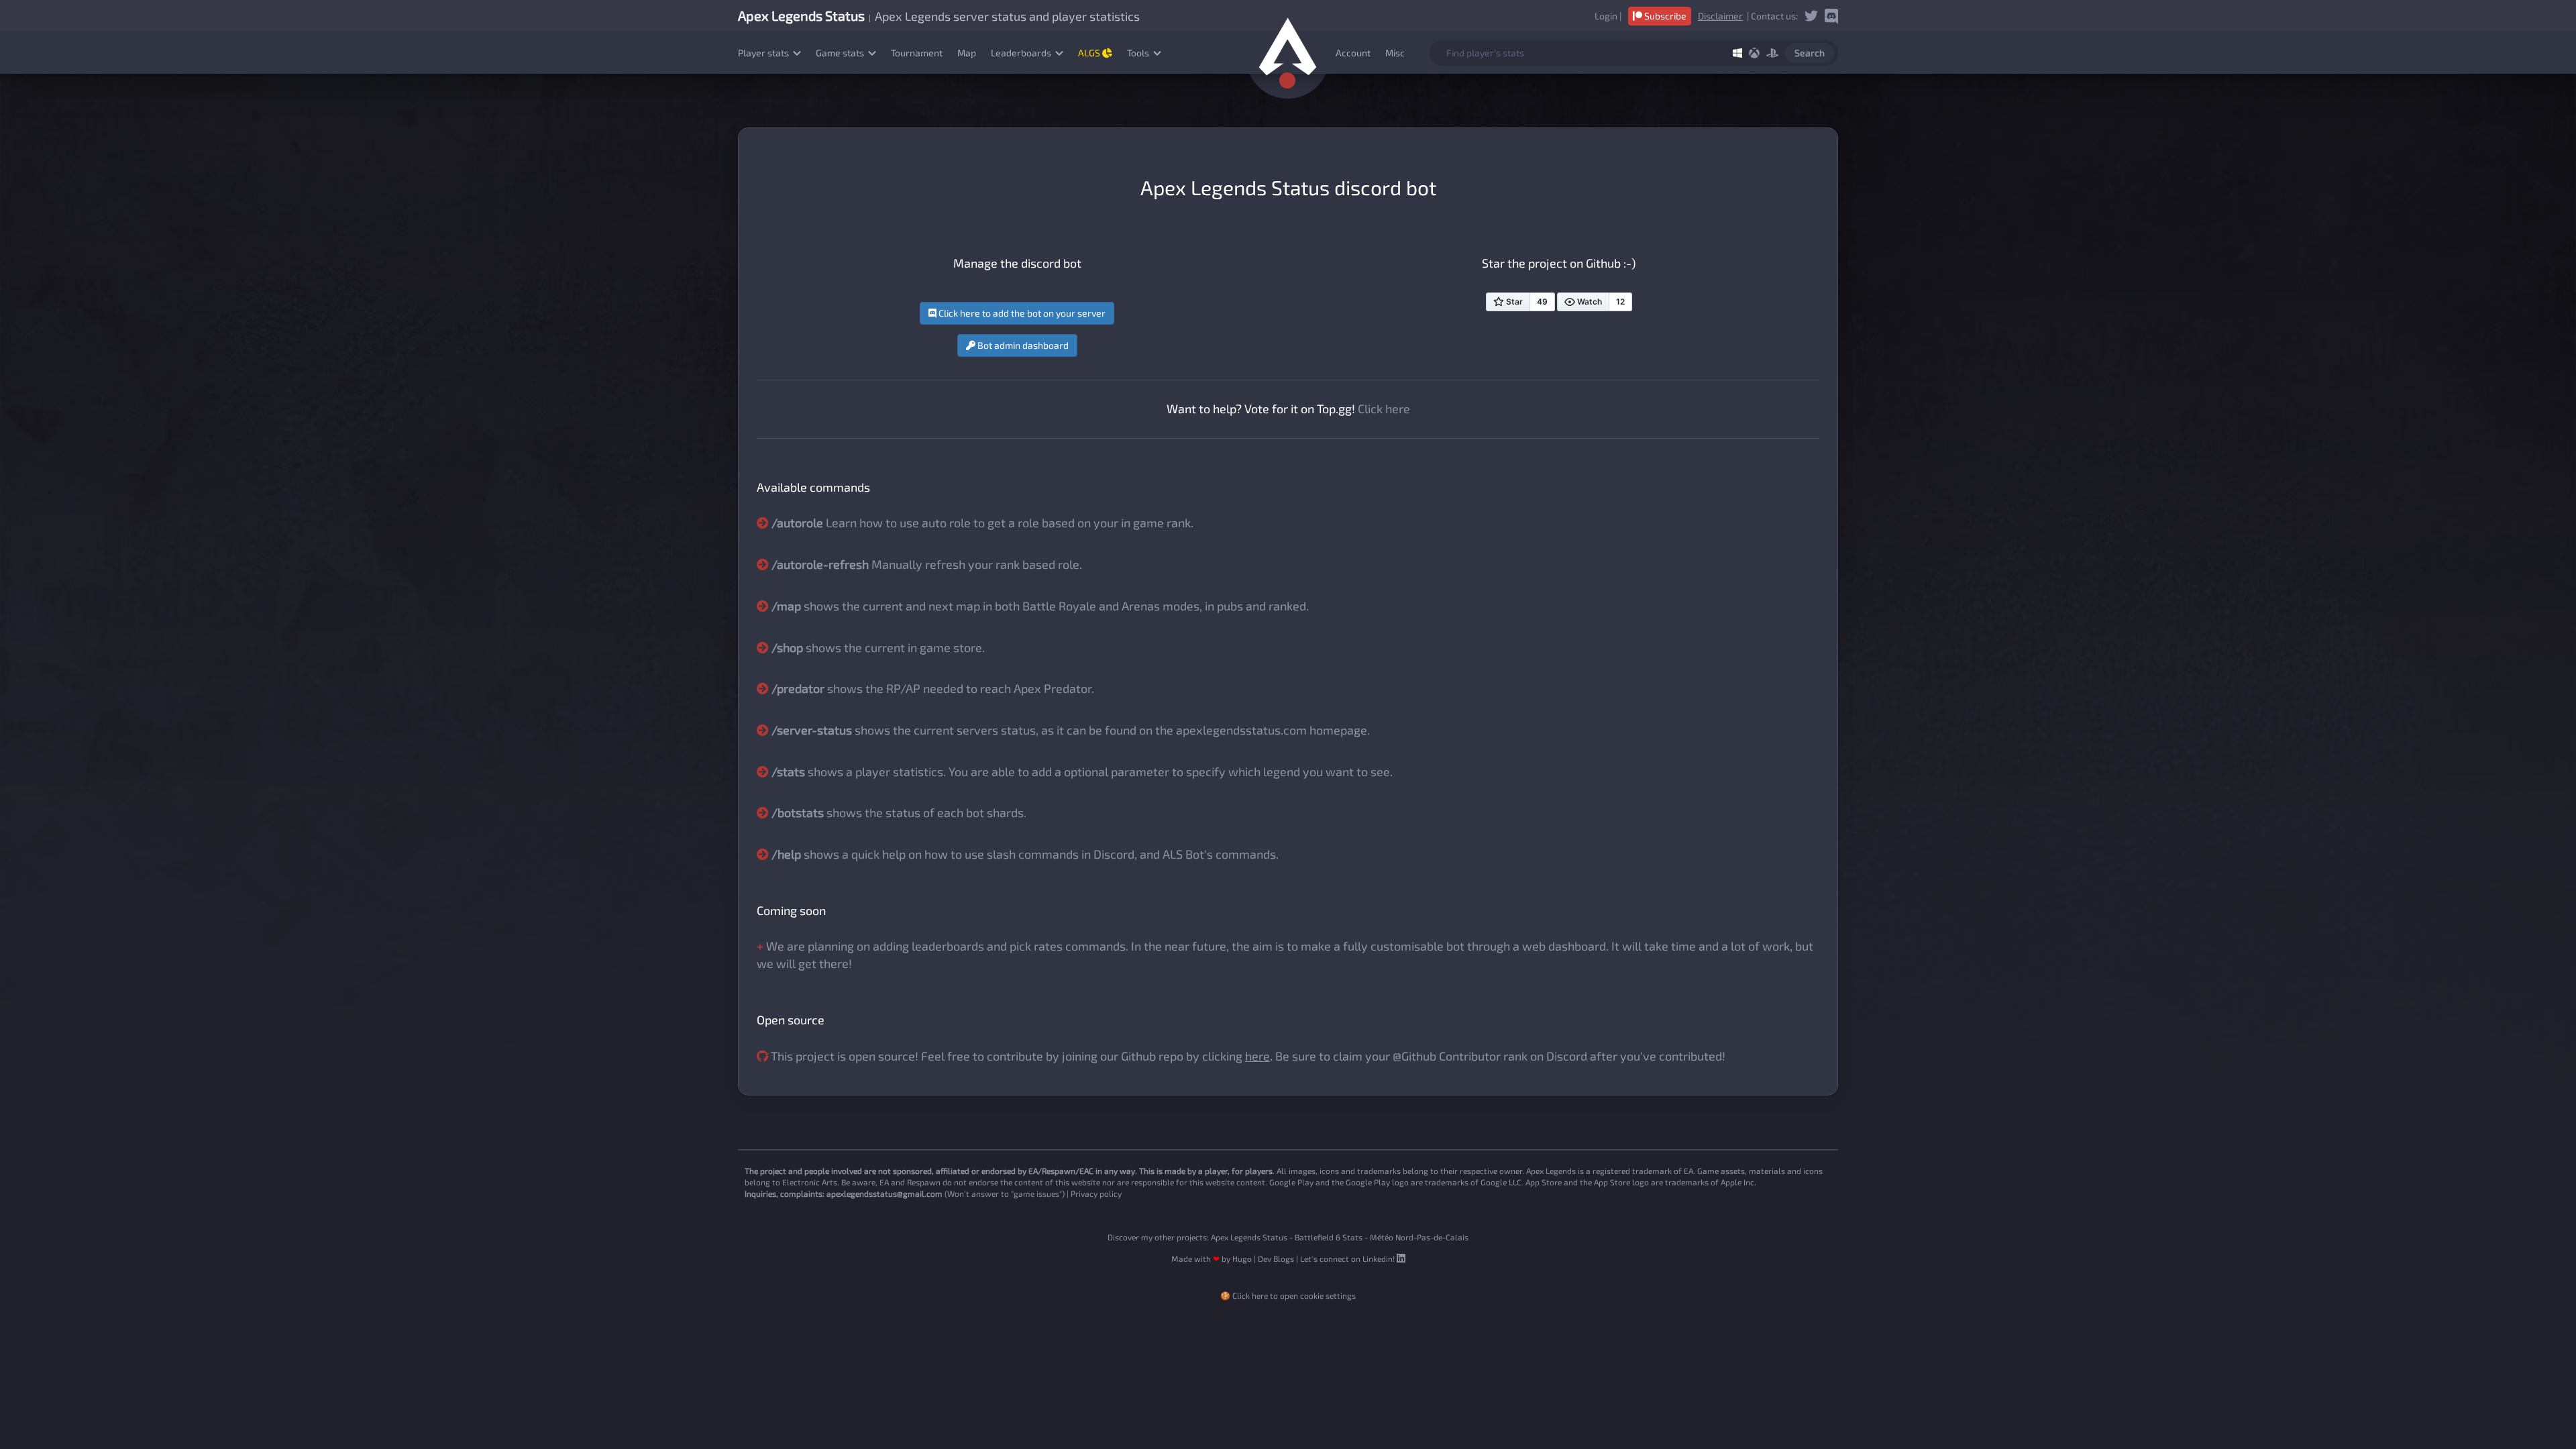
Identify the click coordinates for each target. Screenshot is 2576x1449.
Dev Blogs (1276, 1258)
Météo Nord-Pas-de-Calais (1419, 1237)
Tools (1139, 53)
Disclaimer (1720, 16)
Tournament (917, 53)
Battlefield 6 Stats (1329, 1237)
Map (967, 53)
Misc (1395, 53)
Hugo (1242, 1258)
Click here (1384, 409)
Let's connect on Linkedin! (1348, 1258)
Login (1606, 16)
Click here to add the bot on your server (1021, 313)
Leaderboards (1022, 53)
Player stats (764, 53)
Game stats (841, 53)
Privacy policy (1096, 1193)
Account (1353, 53)
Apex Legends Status (1249, 1237)
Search (1810, 53)
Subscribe (1664, 16)
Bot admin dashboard (1022, 345)
